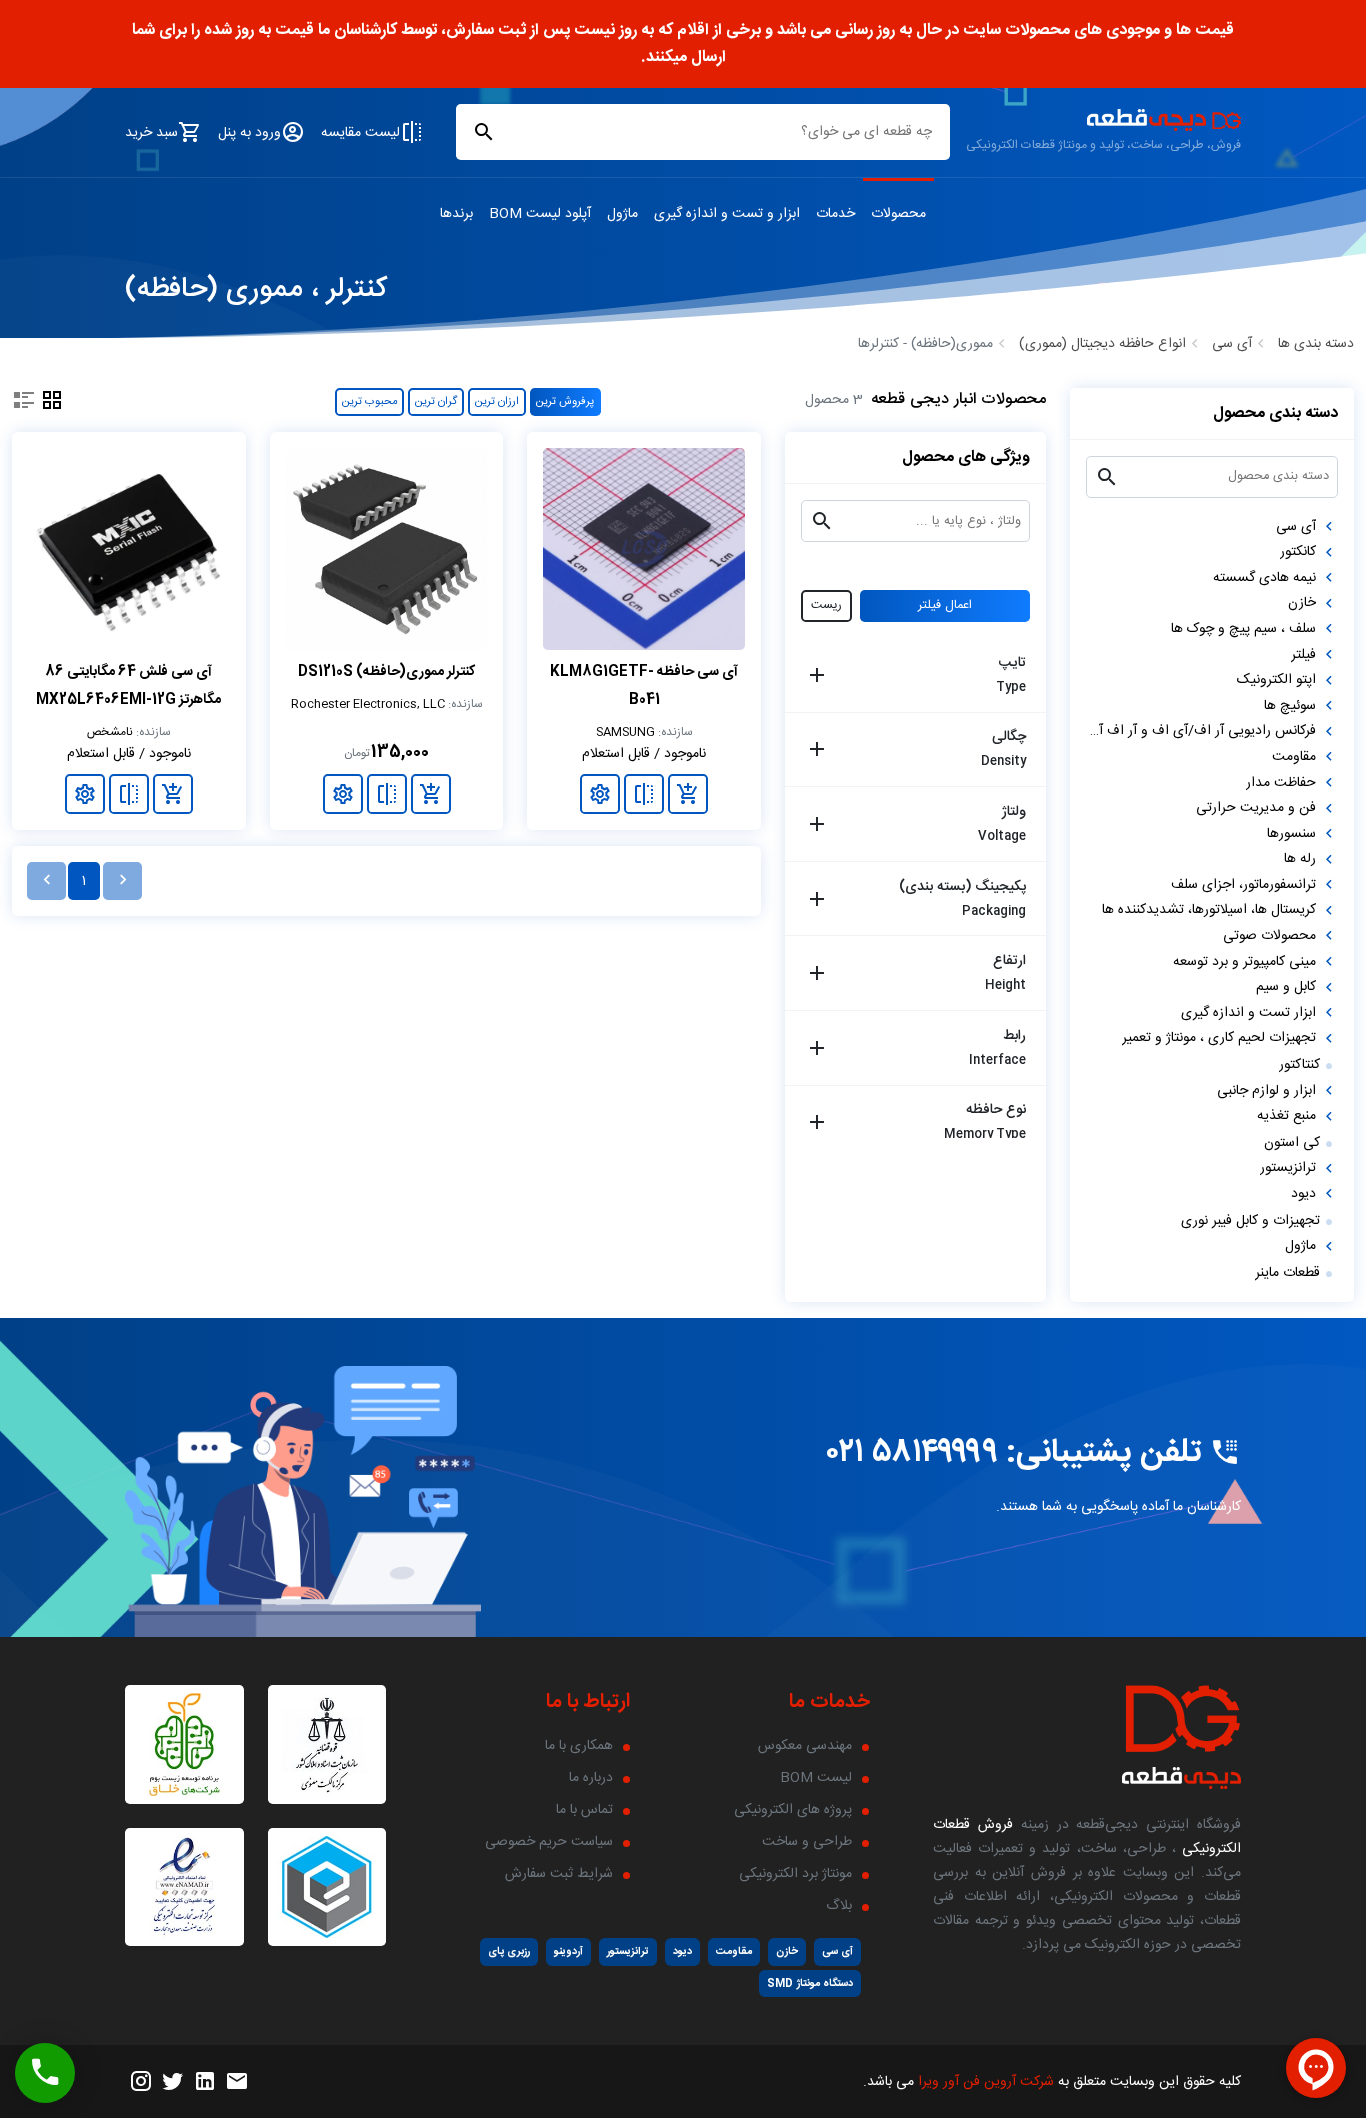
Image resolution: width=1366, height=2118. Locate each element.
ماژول (1300, 1246)
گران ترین (436, 401)
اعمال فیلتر (945, 605)
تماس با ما (584, 1810)
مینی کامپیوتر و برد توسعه (1244, 962)
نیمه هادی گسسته (1264, 578)
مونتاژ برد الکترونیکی (795, 1874)
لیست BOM (816, 1778)
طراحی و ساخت (807, 1842)
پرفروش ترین (565, 401)
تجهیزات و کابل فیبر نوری (1250, 1221)
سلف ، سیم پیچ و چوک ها (1243, 629)
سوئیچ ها (1290, 706)
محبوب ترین (370, 401)
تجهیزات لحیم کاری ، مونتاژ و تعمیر (1219, 1038)
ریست (826, 605)
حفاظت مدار (1281, 783)
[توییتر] (173, 2082)
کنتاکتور (1299, 1065)
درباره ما (591, 1778)
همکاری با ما (579, 1746)
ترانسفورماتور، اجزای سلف (1243, 885)
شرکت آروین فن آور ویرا (986, 2082)
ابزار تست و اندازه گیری (1248, 1013)
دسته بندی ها (1316, 344)
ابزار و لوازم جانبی (1266, 1091)
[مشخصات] (600, 794)
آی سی (1232, 344)
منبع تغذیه (1286, 1116)
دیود (1303, 1194)
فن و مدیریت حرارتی (1256, 808)
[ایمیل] (237, 2082)
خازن (1302, 603)
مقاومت (1294, 757)
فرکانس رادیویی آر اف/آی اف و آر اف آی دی (1201, 731)
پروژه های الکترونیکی (793, 1810)
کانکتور (1298, 552)
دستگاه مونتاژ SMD (810, 1983)
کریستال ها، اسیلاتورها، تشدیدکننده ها (1209, 910)
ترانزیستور (1288, 1168)
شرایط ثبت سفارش (559, 1874)
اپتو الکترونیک (1276, 680)
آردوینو (568, 1951)
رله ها (1300, 859)
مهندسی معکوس (805, 1746)
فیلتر (1303, 655)
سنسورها (1291, 834)
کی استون (1292, 1143)
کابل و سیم (1286, 987)
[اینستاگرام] (141, 2082)
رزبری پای (509, 1951)
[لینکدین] (205, 2082)
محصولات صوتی (1269, 936)
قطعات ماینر (1287, 1273)
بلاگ (839, 1906)
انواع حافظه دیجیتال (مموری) (1102, 344)
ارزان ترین (497, 401)
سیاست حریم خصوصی (549, 1842)
